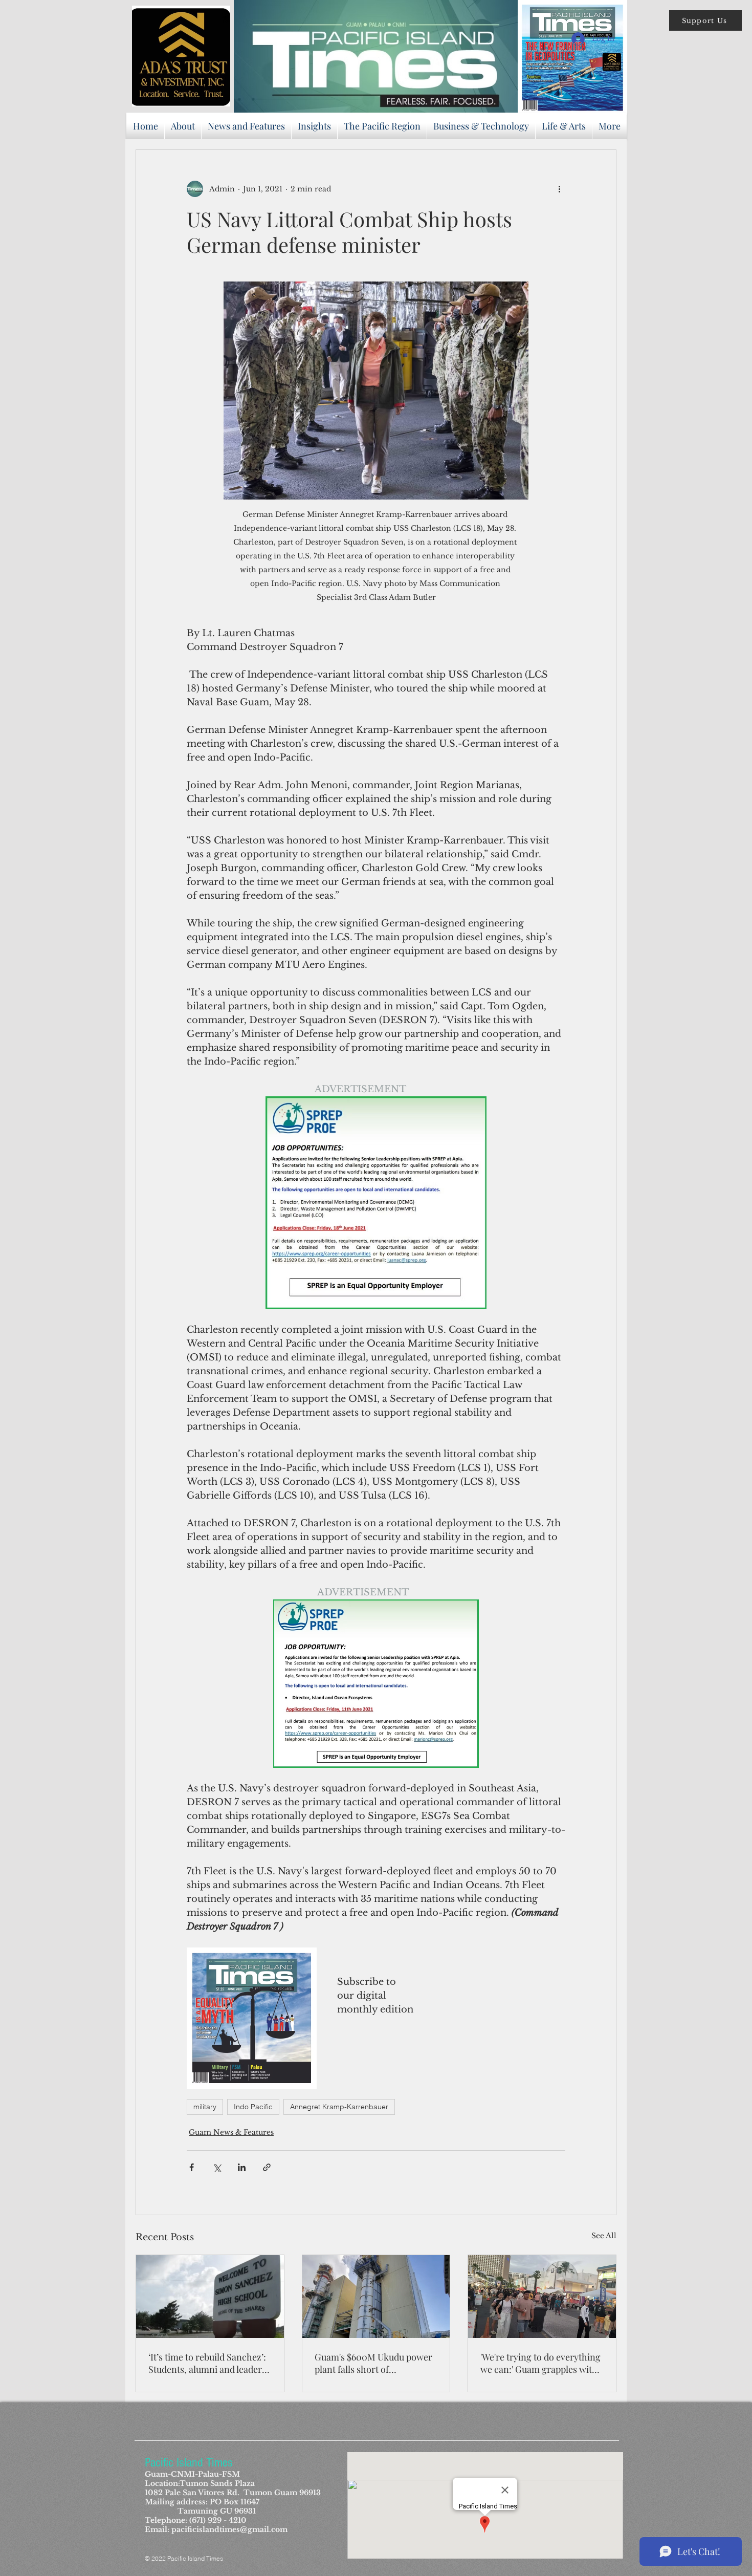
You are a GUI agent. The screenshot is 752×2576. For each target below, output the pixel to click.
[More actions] (559, 189)
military (205, 2107)
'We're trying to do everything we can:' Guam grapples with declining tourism (540, 2363)
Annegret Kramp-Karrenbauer (339, 2107)
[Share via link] (267, 2167)
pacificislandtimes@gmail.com (229, 2529)
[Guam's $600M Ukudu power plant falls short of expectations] (376, 2297)
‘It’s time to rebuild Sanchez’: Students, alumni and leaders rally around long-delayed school (207, 2363)
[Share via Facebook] (192, 2167)
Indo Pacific (253, 2107)
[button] (705, 20)
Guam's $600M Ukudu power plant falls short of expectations (373, 2363)
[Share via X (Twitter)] (217, 2167)
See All (604, 2236)
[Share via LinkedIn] (242, 2167)
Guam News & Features (231, 2132)
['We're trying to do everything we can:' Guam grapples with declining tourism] (542, 2297)
